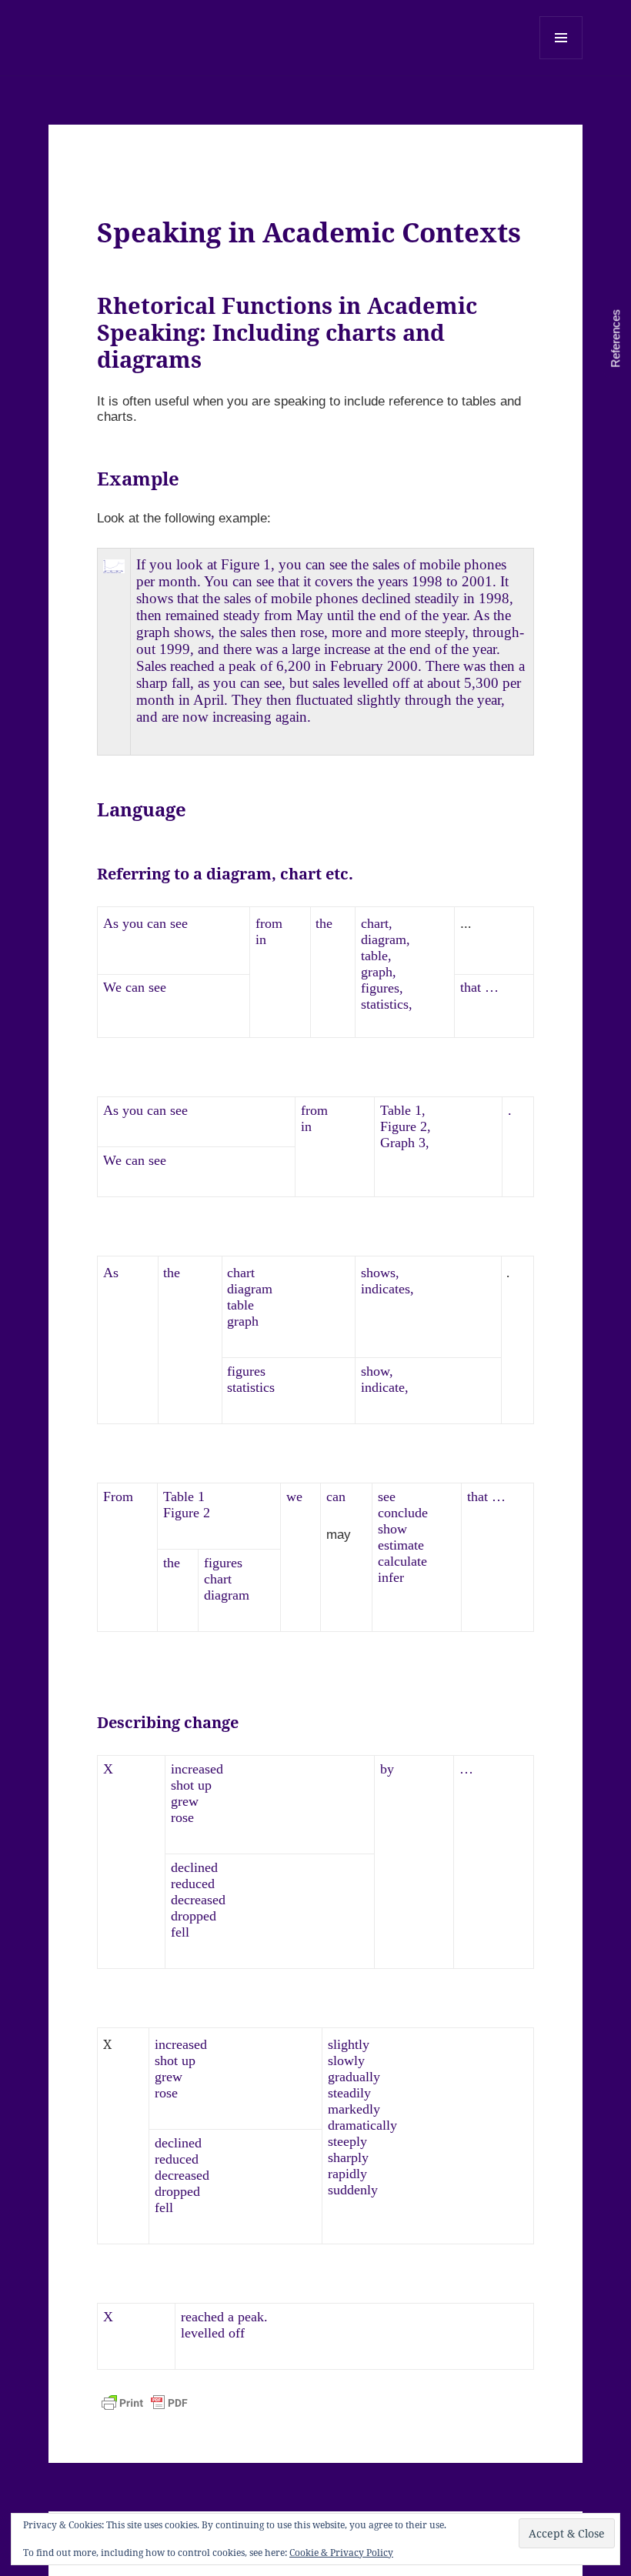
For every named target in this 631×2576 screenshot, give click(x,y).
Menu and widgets (561, 59)
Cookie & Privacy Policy (341, 2553)
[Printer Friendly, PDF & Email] (145, 2403)
